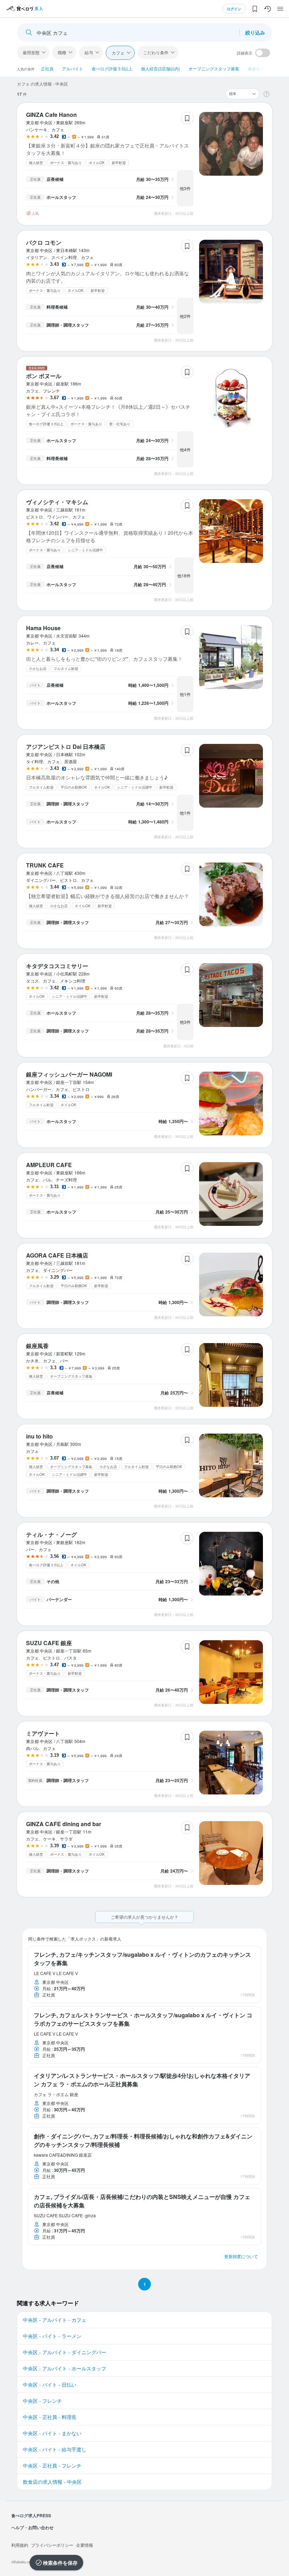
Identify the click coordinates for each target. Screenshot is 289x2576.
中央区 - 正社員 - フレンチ (52, 2465)
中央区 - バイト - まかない (52, 2433)
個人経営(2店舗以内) (161, 68)
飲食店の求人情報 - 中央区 (52, 2482)
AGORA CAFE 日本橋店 (57, 1255)
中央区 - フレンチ (42, 2401)
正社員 (47, 68)
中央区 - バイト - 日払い (50, 2384)
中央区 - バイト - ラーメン (52, 2336)
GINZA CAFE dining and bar (64, 1824)
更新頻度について (241, 2256)
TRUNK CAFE (45, 865)
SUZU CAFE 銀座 (49, 1643)
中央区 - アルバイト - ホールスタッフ (64, 2368)
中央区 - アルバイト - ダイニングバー (64, 2352)
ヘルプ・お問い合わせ (32, 2527)
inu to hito (39, 1436)
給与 (89, 52)
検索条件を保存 (60, 2563)
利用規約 (20, 2545)
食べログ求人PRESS (31, 2515)
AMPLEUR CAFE (49, 1165)
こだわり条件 (156, 52)
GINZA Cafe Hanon (51, 115)
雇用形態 (31, 52)
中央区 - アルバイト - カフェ (55, 2320)
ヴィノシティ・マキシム (57, 502)
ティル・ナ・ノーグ (51, 1534)
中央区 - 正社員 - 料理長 (50, 2417)
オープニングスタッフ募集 (214, 68)
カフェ (118, 53)
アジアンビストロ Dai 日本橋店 (66, 747)
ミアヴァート (43, 1733)
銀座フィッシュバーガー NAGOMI (69, 1074)
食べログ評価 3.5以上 (112, 68)
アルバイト (73, 68)
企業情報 (85, 2545)
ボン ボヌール (44, 376)
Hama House (43, 628)
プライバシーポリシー (52, 2545)
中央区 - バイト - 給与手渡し (55, 2449)
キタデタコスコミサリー (57, 966)
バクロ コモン (44, 242)
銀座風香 (37, 1346)
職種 (62, 52)
